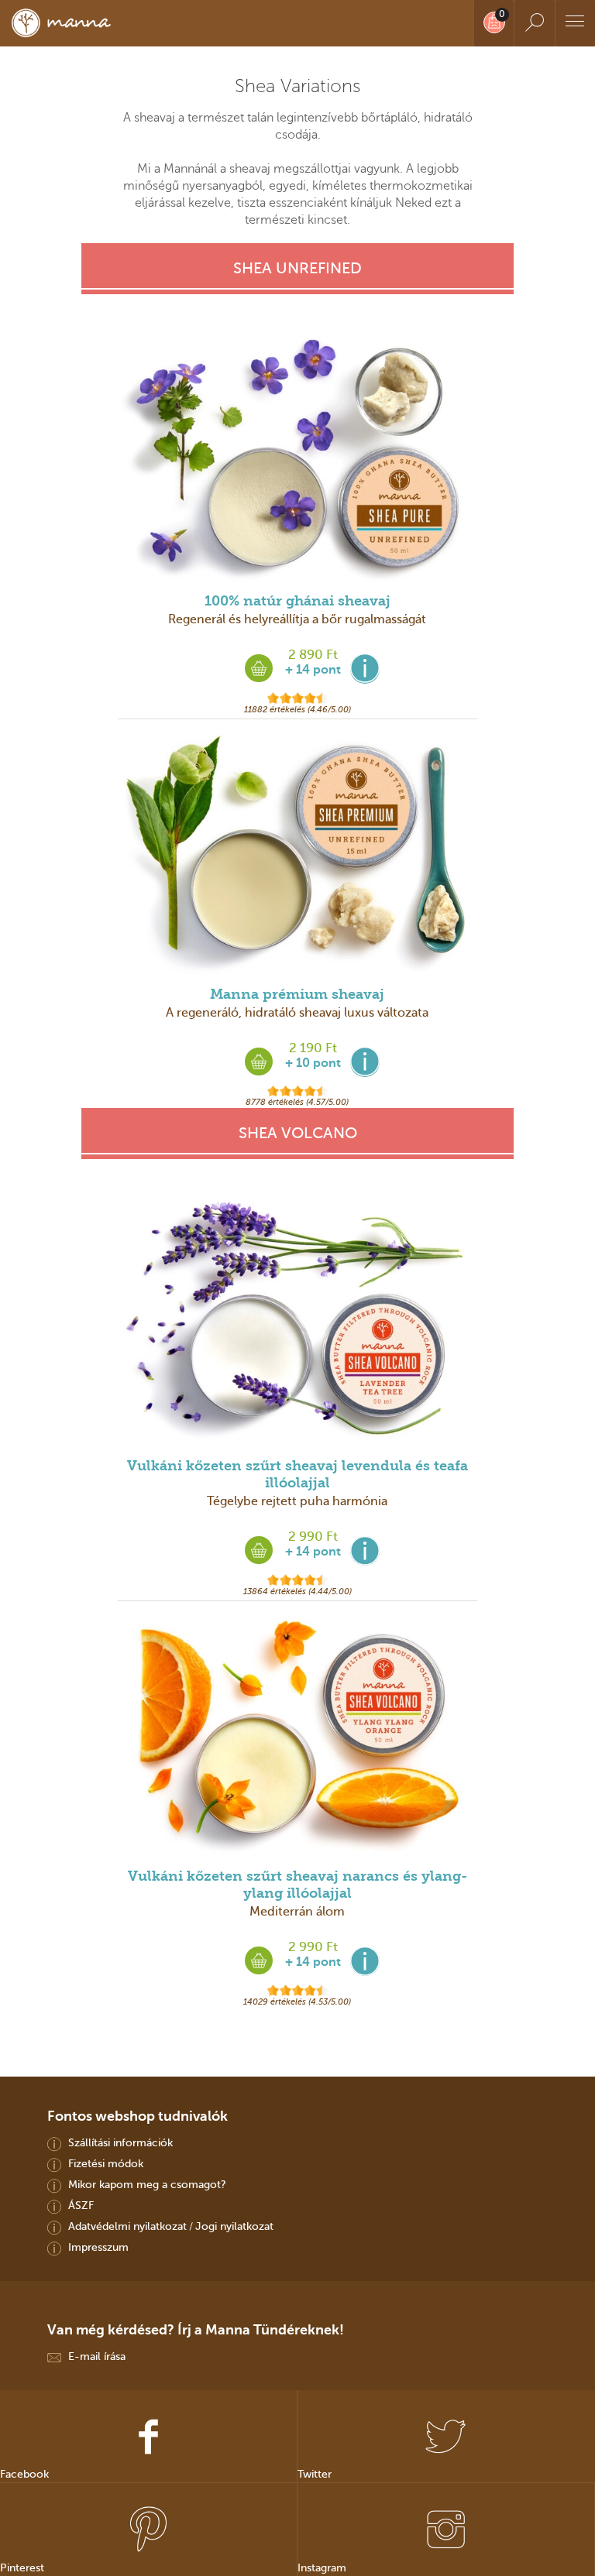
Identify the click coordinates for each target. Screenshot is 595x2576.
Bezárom (297, 1387)
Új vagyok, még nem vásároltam (297, 1355)
